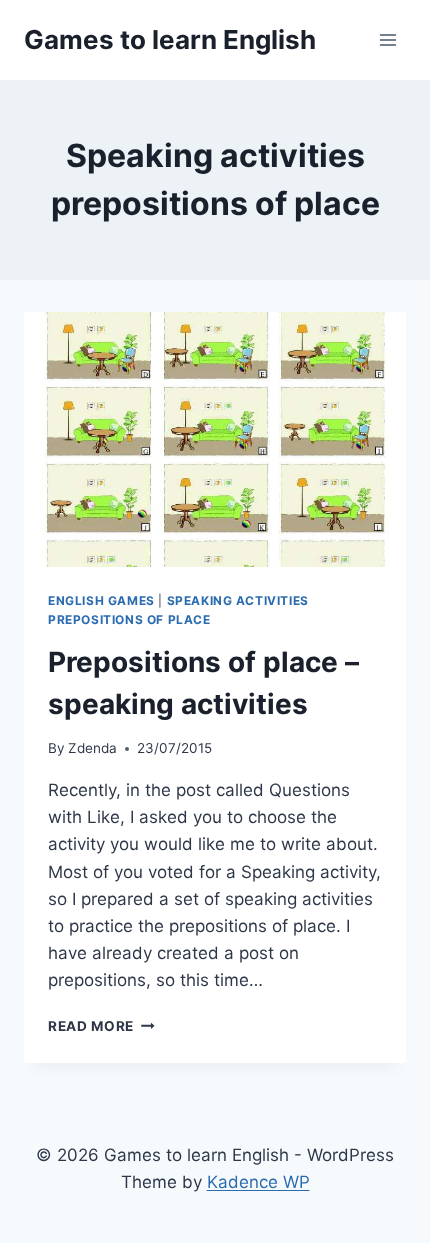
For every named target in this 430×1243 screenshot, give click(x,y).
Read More (101, 1026)
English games (101, 600)
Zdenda (92, 748)
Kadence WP (258, 1182)
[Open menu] (387, 39)
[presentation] (215, 439)
